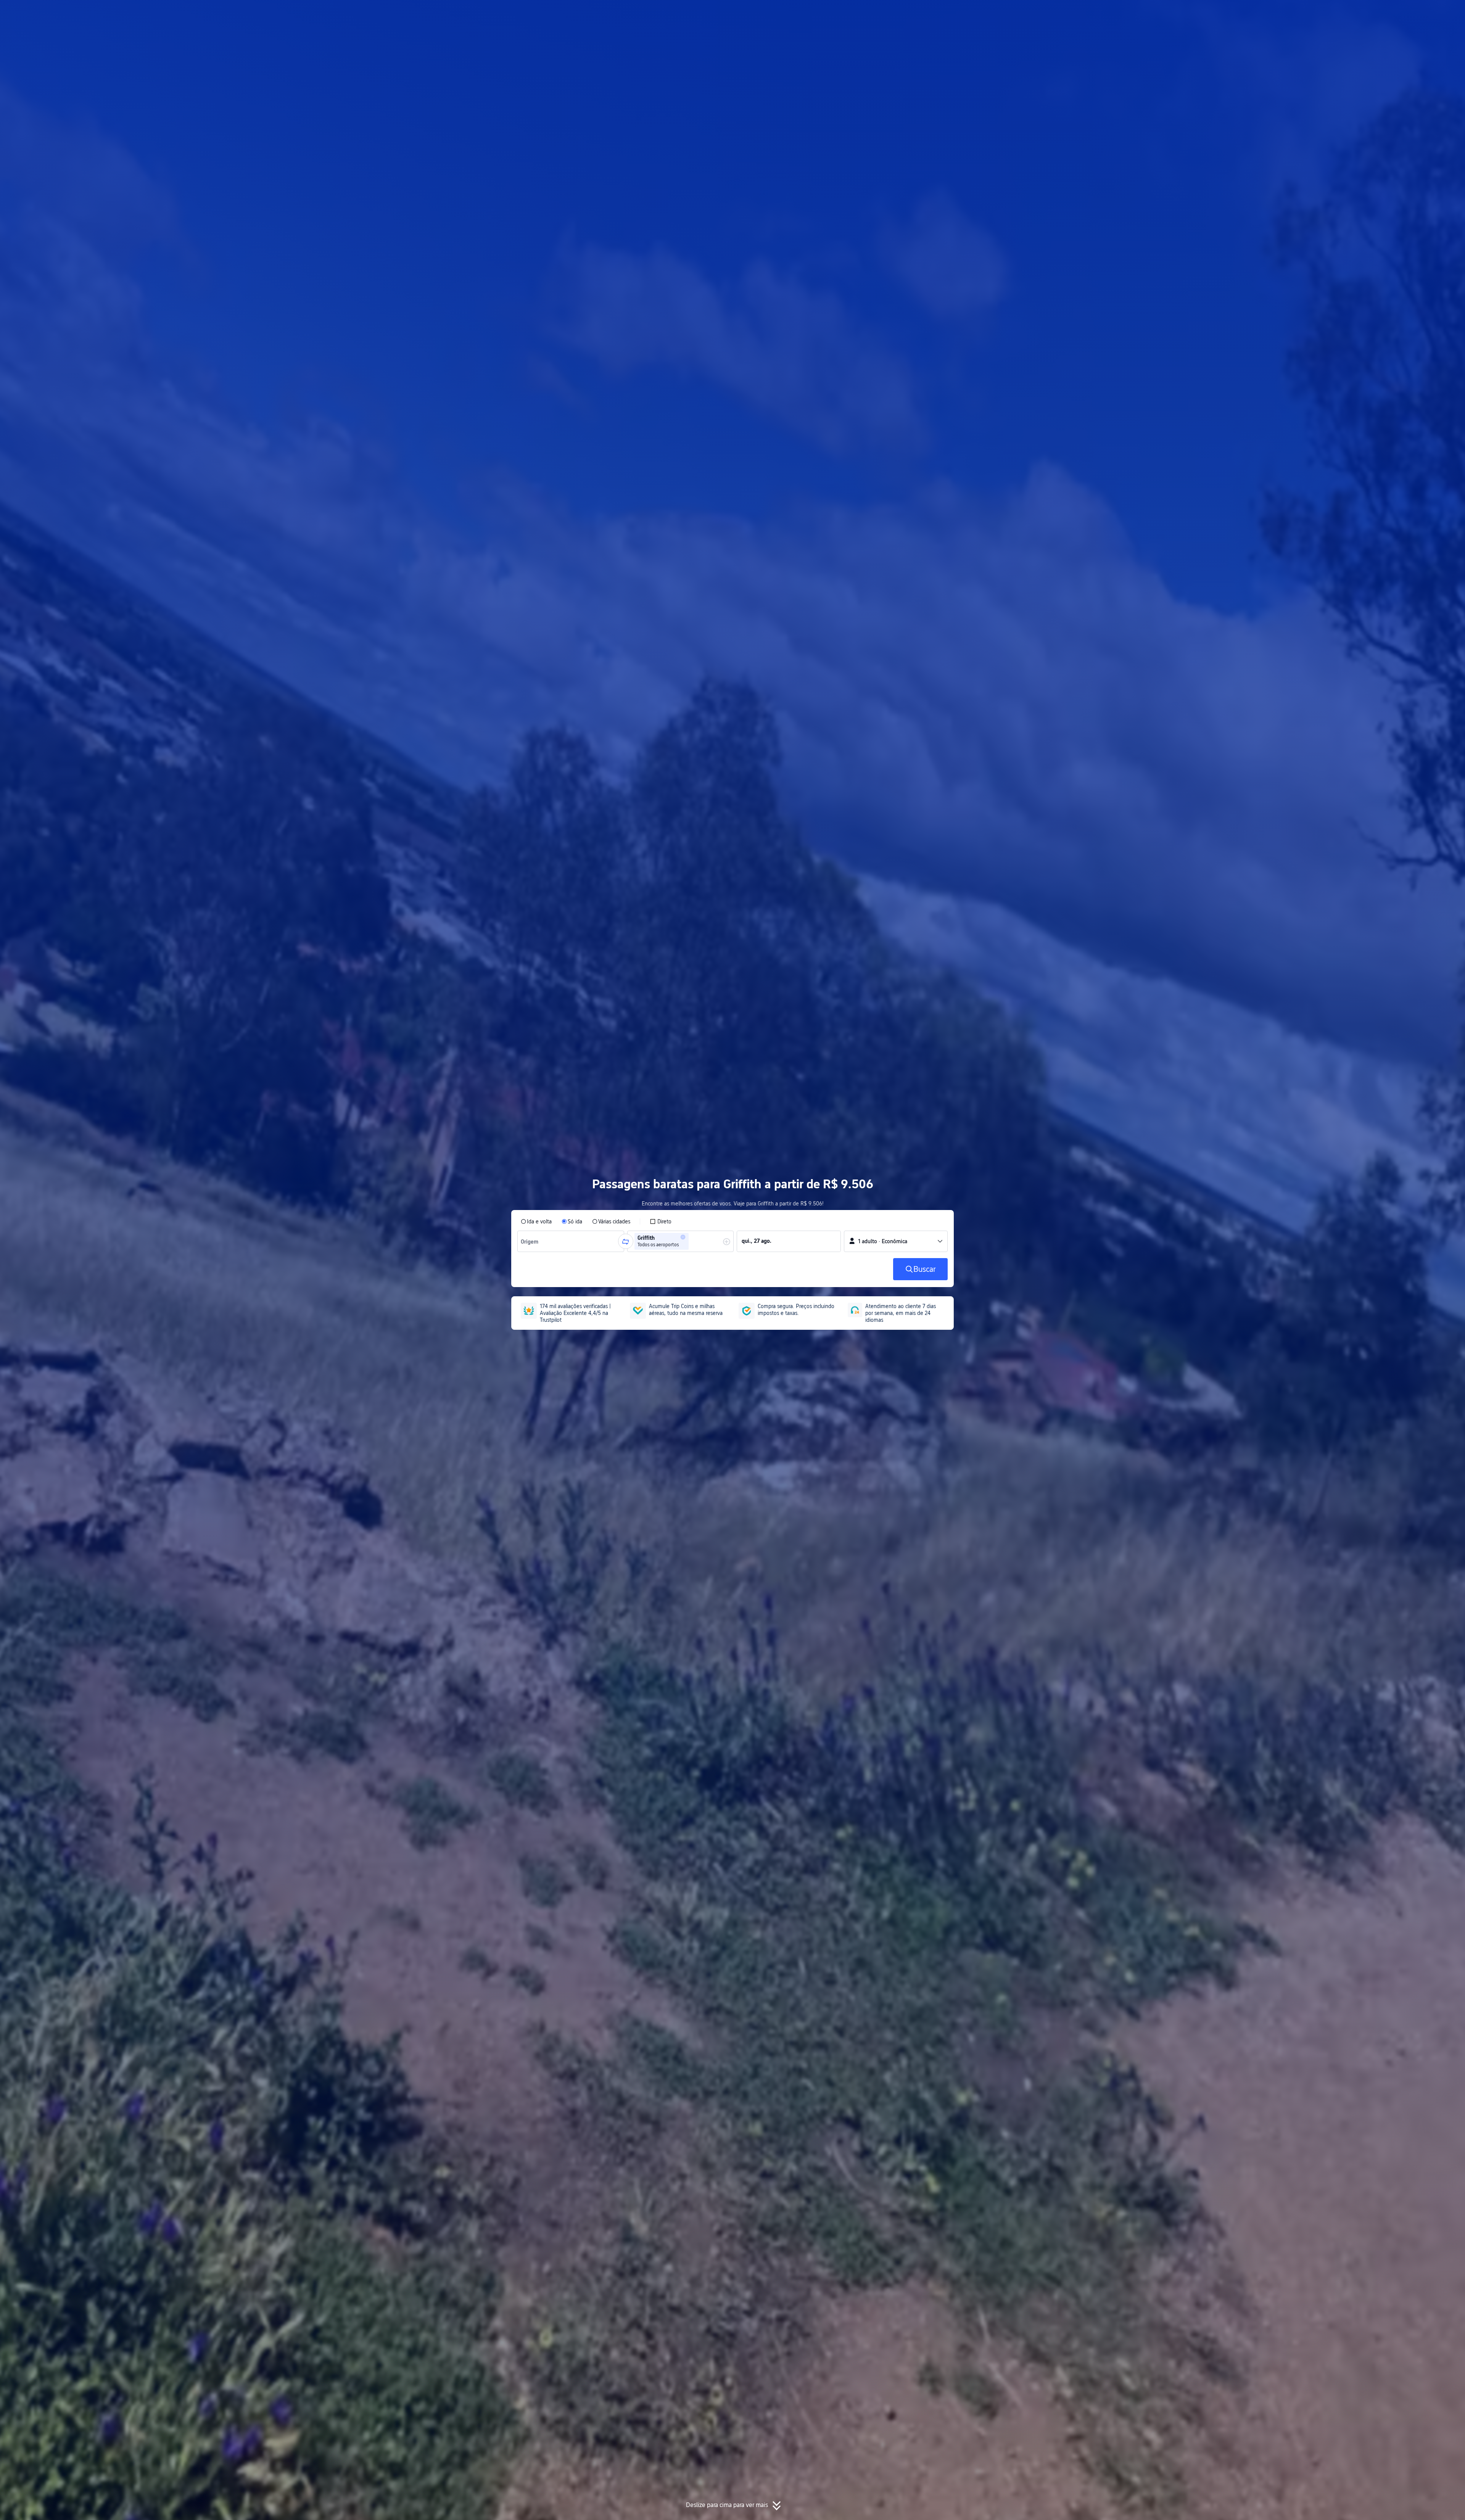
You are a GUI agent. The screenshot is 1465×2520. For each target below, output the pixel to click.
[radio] (536, 1221)
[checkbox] (661, 1221)
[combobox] (531, 1241)
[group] (571, 1241)
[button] (1038, 13)
